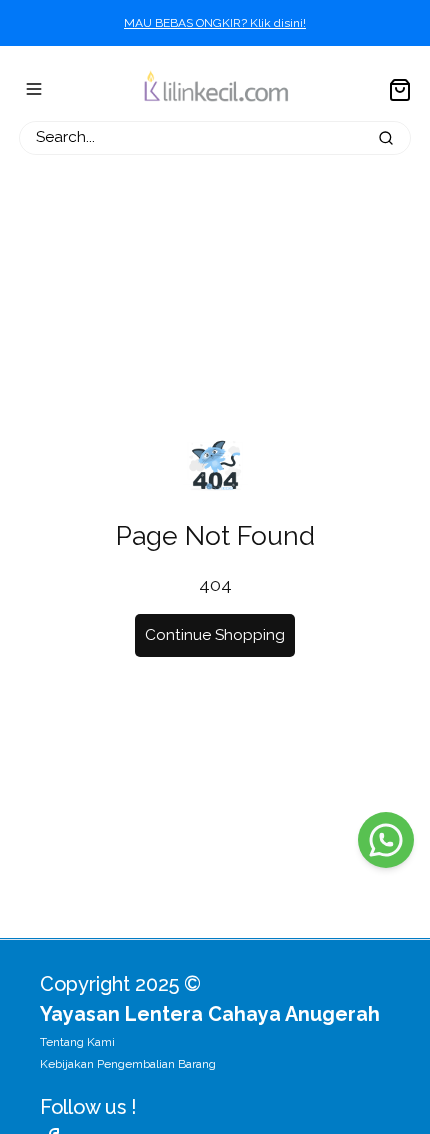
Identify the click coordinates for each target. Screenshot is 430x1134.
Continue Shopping (215, 635)
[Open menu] (34, 89)
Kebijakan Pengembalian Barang (128, 1064)
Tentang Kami (77, 1042)
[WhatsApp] (386, 840)
